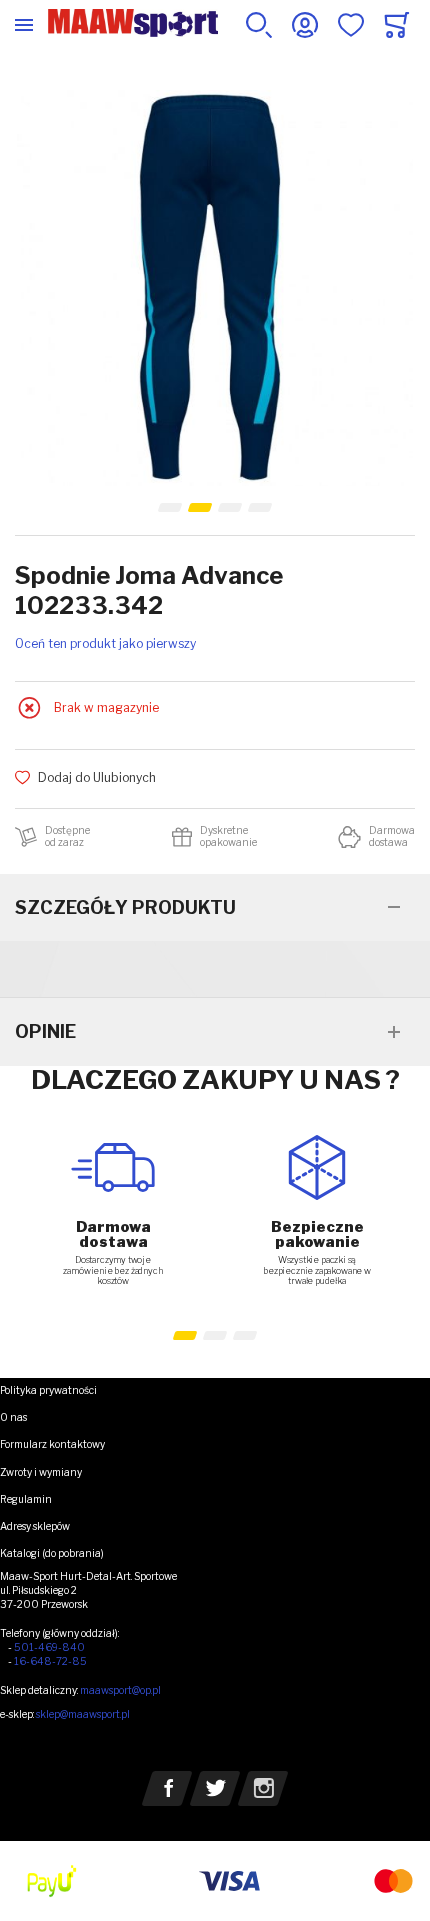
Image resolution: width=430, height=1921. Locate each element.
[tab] (215, 908)
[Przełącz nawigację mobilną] (24, 25)
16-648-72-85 (50, 1661)
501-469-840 (49, 1647)
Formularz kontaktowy (52, 1444)
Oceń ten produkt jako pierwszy (105, 643)
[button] (170, 507)
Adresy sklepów (35, 1526)
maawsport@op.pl (120, 1690)
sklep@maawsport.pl (83, 1714)
